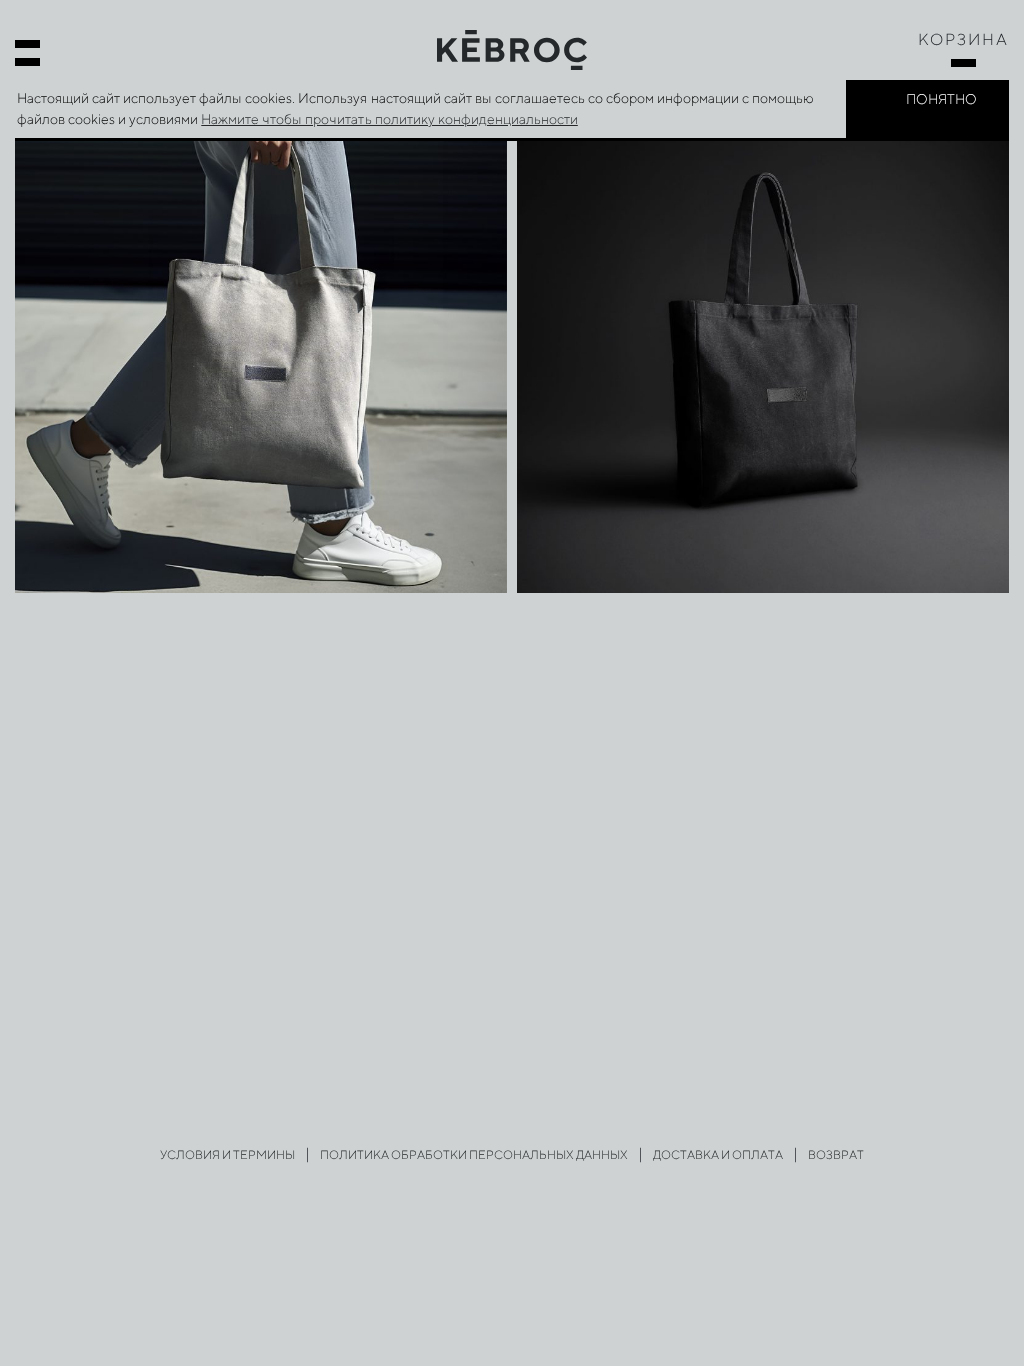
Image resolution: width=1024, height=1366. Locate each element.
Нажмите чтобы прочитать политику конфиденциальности (389, 119)
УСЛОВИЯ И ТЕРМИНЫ (227, 1154)
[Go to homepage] (512, 48)
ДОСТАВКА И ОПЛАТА (718, 1154)
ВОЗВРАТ (836, 1154)
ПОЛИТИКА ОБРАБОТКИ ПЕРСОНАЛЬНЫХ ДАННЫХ (474, 1154)
